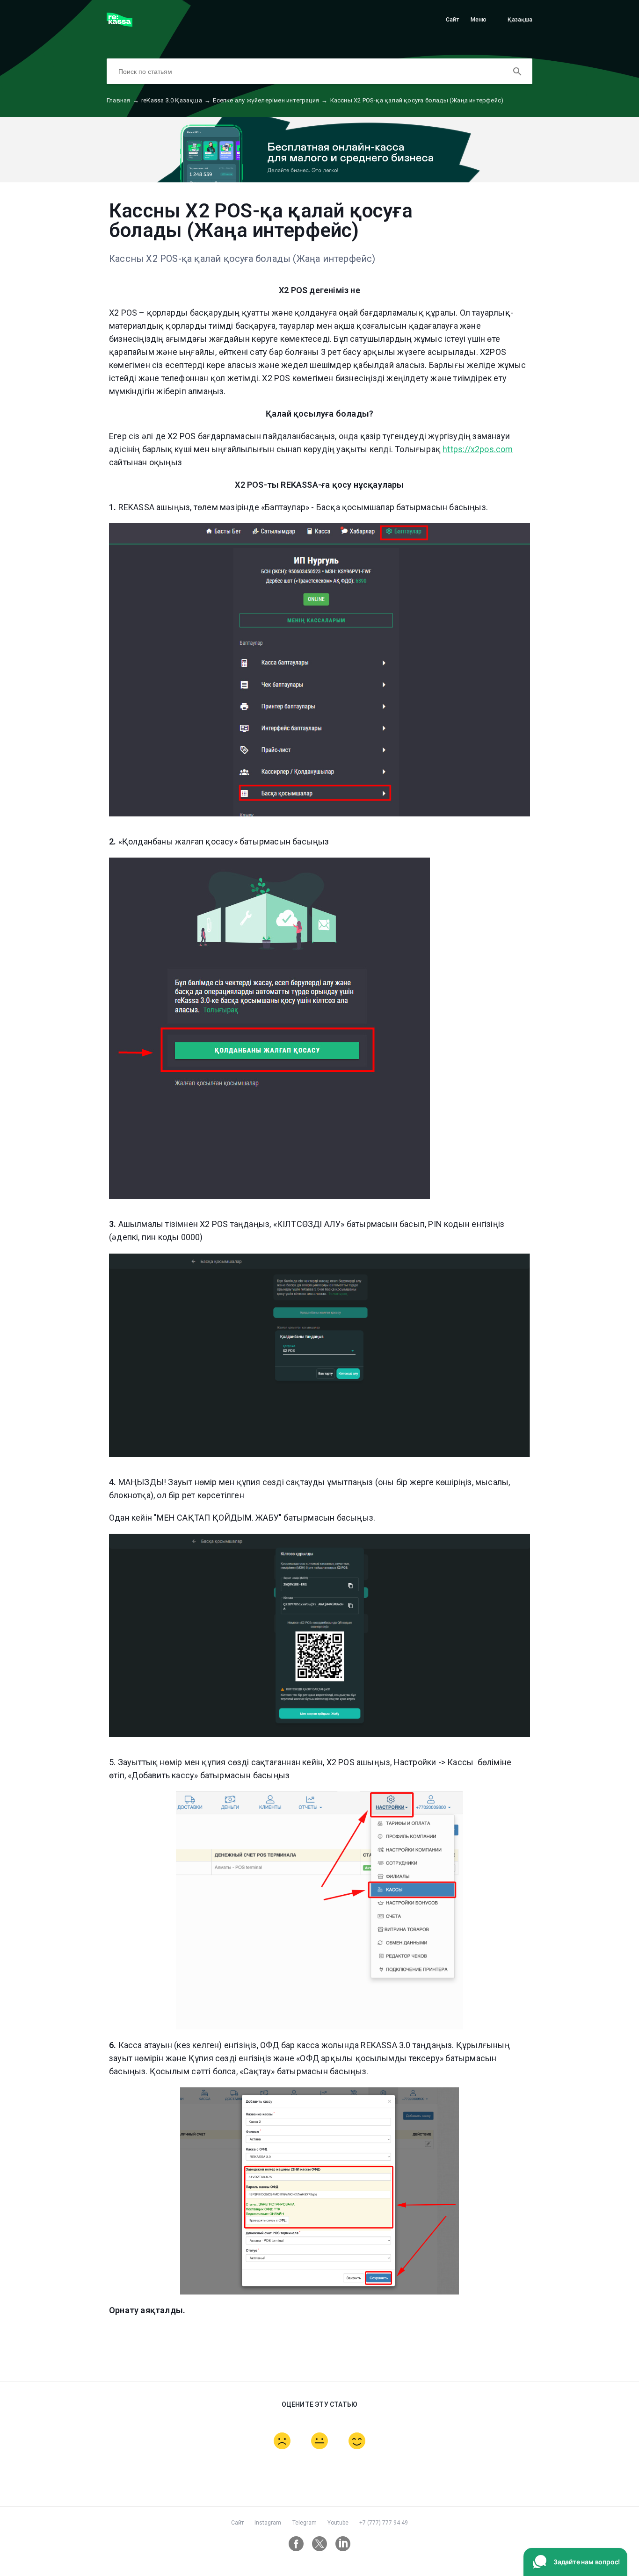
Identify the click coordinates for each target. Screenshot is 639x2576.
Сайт (453, 20)
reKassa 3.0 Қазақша (176, 100)
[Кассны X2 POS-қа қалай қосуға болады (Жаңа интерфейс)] (120, 24)
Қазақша (520, 20)
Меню (479, 20)
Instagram (268, 2523)
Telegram (305, 2523)
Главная (123, 100)
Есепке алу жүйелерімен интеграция (270, 100)
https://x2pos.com (478, 449)
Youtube (338, 2523)
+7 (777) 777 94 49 (384, 2523)
